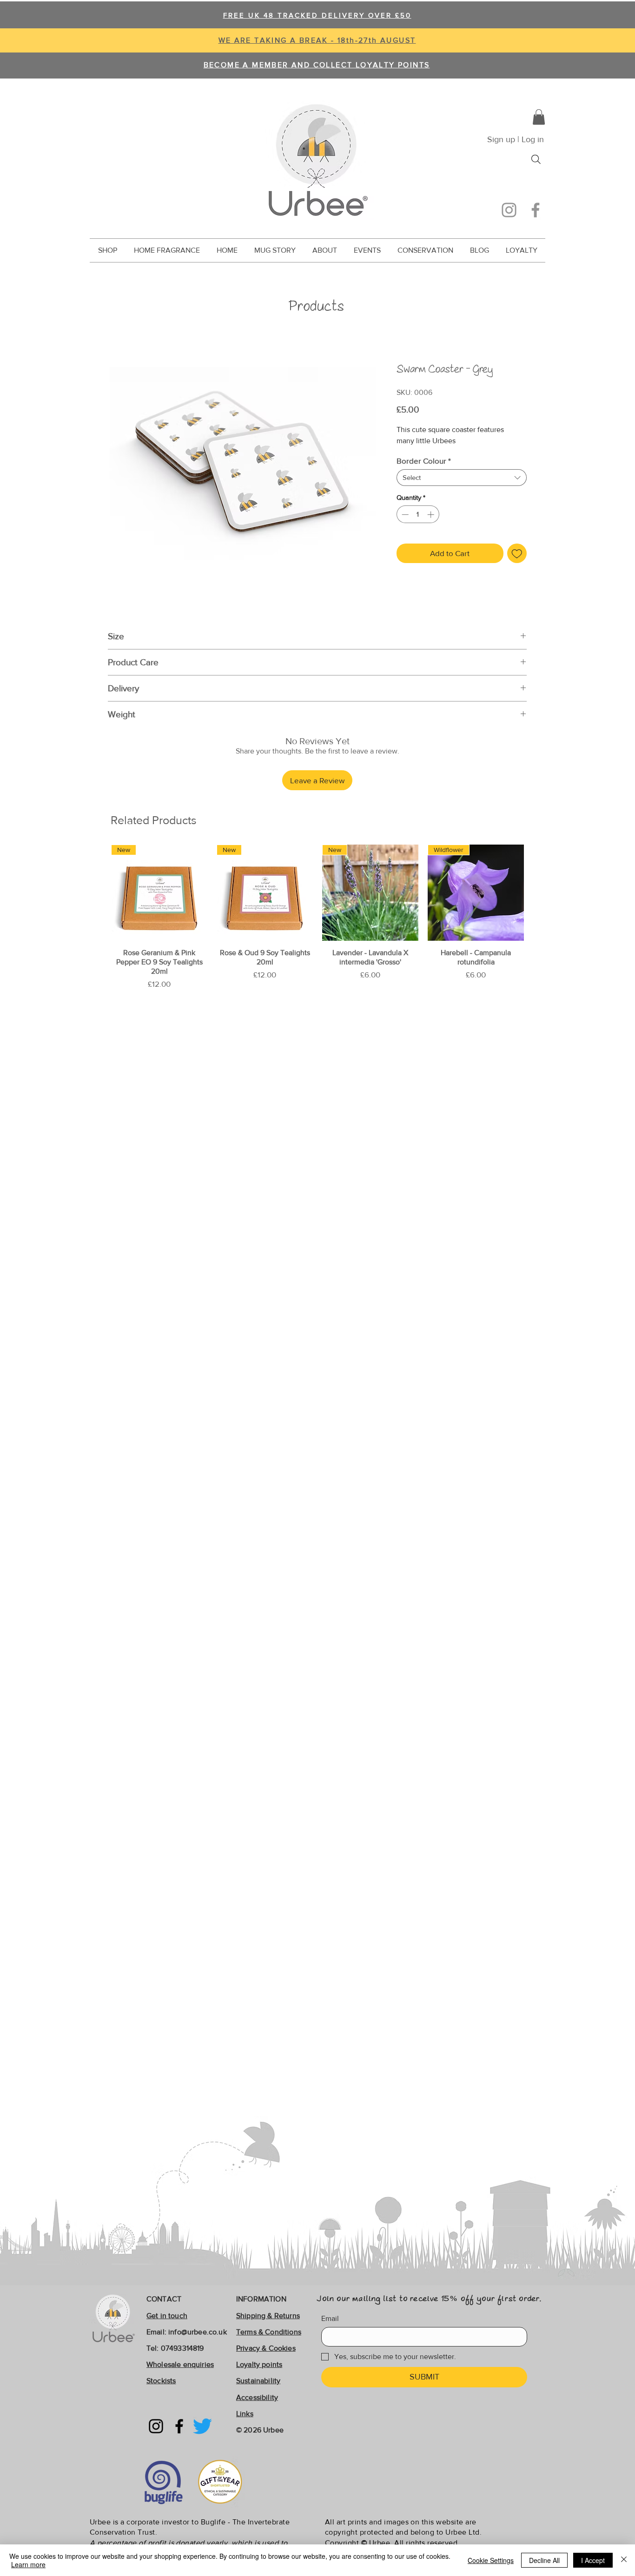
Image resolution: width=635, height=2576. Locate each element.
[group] (317, 917)
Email (330, 2318)
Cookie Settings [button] (491, 2560)
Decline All (544, 2560)
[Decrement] (404, 515)
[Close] (624, 2560)
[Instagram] (509, 210)
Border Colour (424, 461)
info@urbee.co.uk (198, 2332)
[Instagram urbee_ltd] (156, 2426)
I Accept (593, 2560)
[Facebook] (536, 210)
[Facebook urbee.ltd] (179, 2426)
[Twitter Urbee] (202, 2426)
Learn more (28, 2564)
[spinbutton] (418, 515)
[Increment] (432, 515)
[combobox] (462, 478)
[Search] (536, 159)
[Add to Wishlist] (517, 553)
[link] (539, 117)
